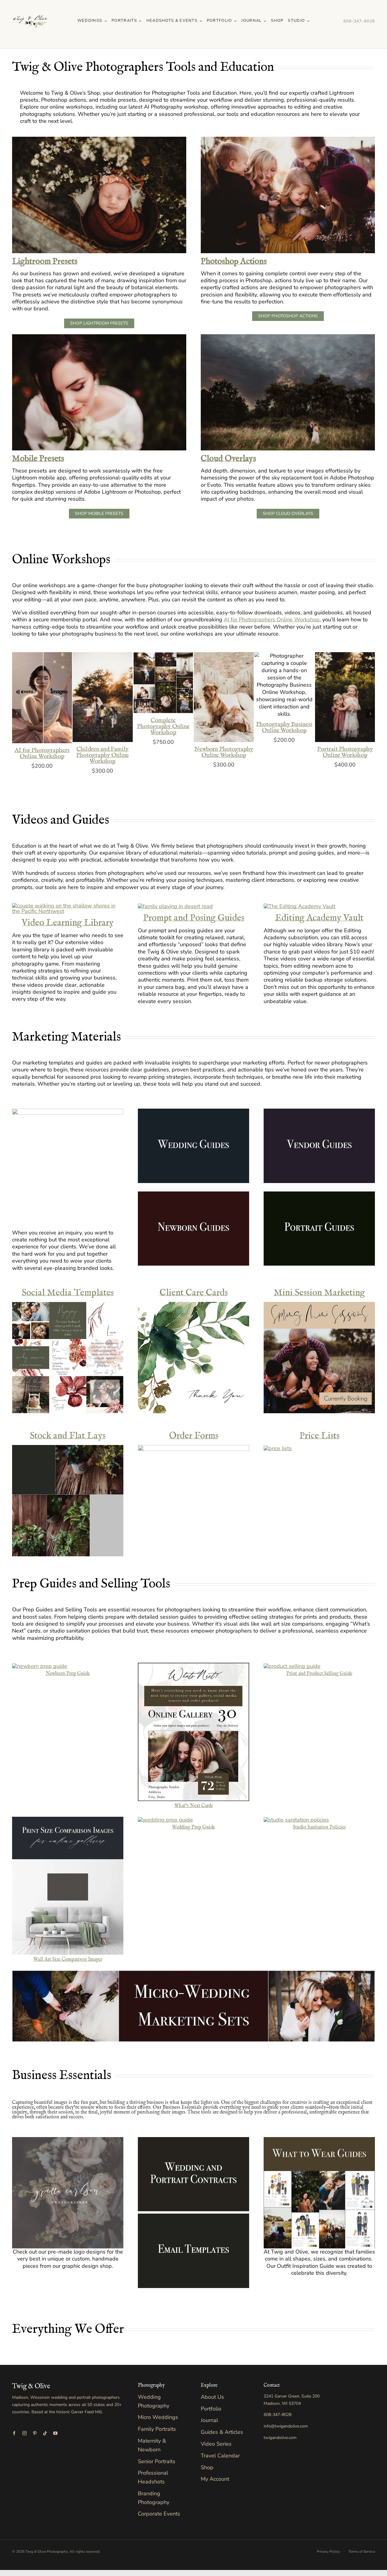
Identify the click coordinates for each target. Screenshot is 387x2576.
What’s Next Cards (194, 1806)
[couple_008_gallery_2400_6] (68, 906)
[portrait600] (319, 1194)
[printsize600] (68, 1819)
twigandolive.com (280, 2438)
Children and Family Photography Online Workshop (102, 755)
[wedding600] (193, 1111)
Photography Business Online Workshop (284, 727)
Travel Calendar (220, 2456)
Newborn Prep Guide (68, 1674)
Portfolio (211, 2409)
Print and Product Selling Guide (319, 1674)
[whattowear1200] (319, 2140)
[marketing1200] (68, 1111)
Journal (209, 2420)
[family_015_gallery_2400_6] (175, 906)
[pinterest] (35, 2433)
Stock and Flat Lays (68, 1436)
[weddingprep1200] (165, 1820)
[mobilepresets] (299, 906)
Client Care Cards (194, 1293)
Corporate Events (159, 2514)
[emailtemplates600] (193, 2216)
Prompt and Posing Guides (194, 918)
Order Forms (194, 1436)
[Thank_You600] (193, 1305)
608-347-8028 (359, 21)
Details (42, 703)
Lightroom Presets (45, 262)
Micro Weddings (158, 2417)
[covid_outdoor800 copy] (296, 1820)
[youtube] (55, 2433)
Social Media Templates (68, 1293)
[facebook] (14, 2433)
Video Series (216, 2444)
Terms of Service (362, 2551)
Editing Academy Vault (319, 918)
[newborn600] (193, 1194)
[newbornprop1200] (40, 1666)
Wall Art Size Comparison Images (68, 1960)
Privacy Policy (328, 2551)
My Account (215, 2479)
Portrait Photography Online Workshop (345, 752)
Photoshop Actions (234, 262)
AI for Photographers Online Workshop (272, 619)
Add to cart (38, 696)
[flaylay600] (68, 1448)
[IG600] (319, 1305)
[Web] (68, 2140)
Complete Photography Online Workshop (163, 726)
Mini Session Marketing (319, 1293)
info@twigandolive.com (286, 2426)
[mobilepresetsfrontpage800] (99, 337)
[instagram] (24, 2433)
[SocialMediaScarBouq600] (68, 1305)
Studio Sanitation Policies (319, 1827)
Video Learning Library (68, 923)
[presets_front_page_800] (288, 139)
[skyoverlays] (288, 337)
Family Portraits (157, 2429)
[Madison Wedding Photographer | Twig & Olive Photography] (30, 6)
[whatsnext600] (193, 1666)
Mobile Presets (38, 459)
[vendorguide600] (319, 1111)
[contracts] (193, 2140)
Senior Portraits (157, 2461)
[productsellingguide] (292, 1666)
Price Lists (319, 1436)
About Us (212, 2397)
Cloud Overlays (228, 459)
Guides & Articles (222, 2432)
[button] (17, 714)
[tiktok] (45, 2433)
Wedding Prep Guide (193, 1827)
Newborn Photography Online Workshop (224, 752)
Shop (207, 2467)
